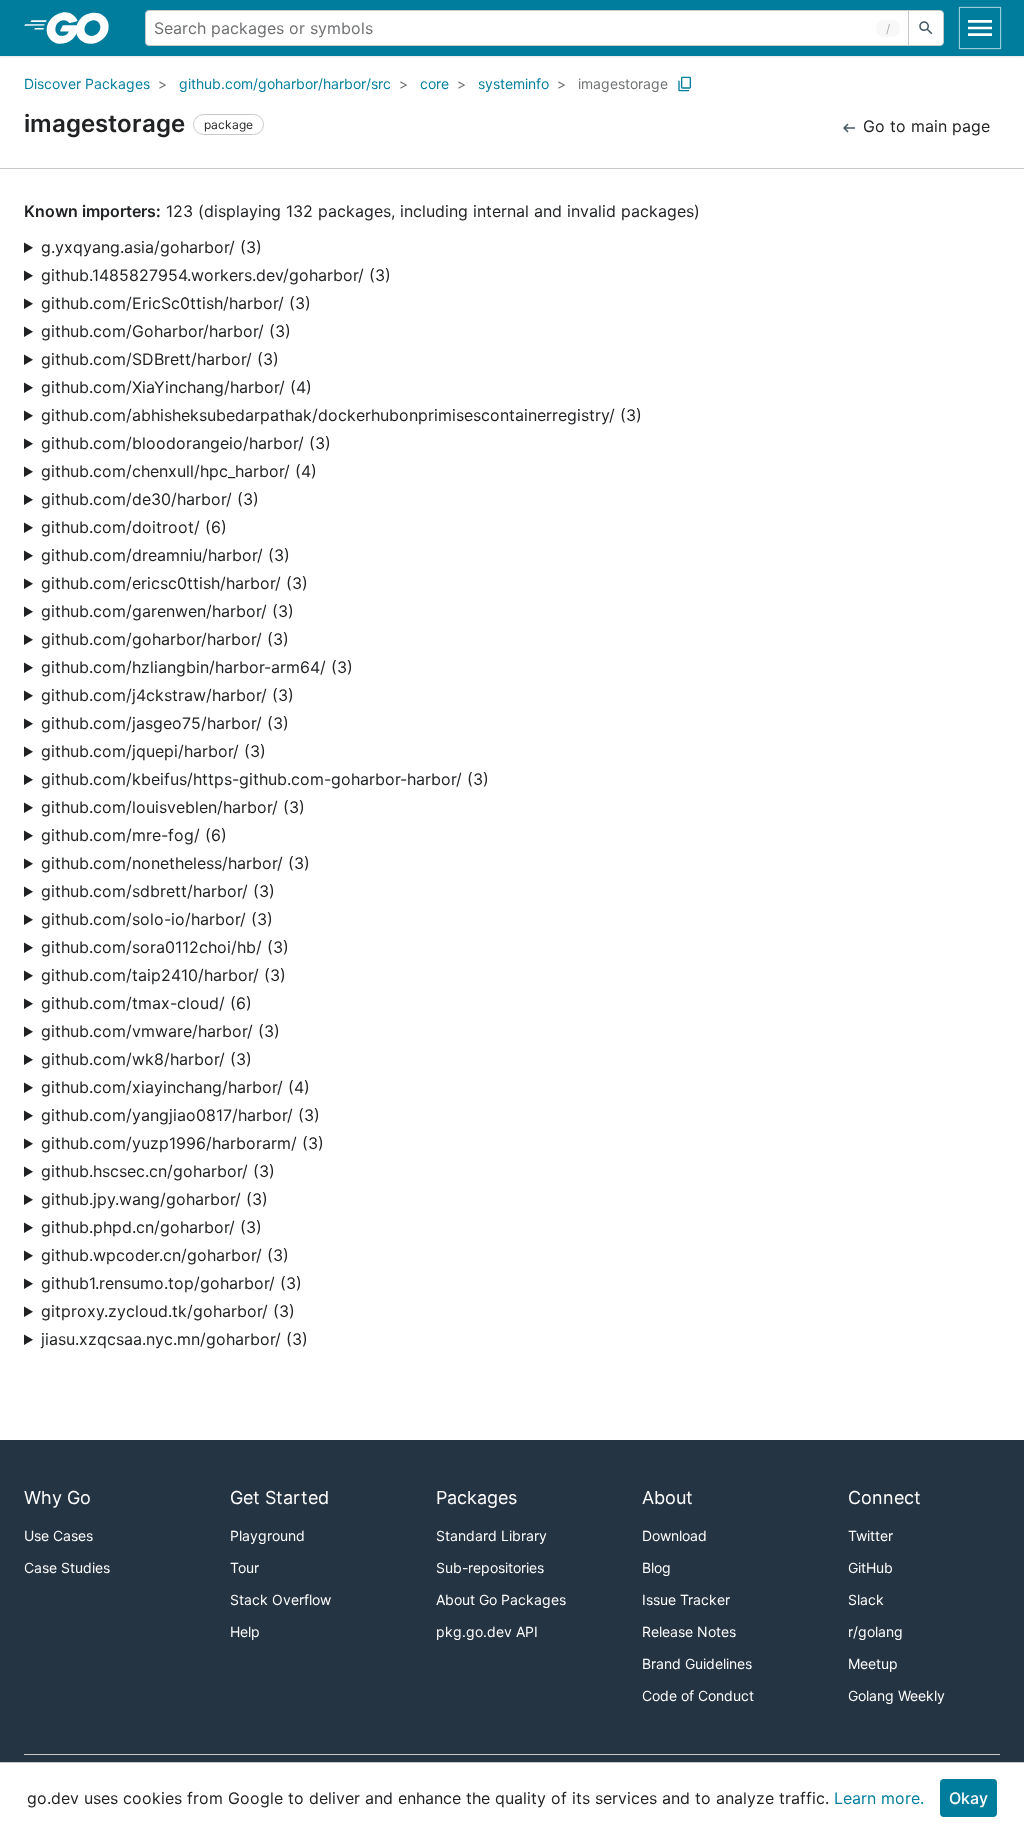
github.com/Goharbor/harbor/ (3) (166, 331)
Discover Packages (87, 83)
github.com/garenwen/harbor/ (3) (167, 611)
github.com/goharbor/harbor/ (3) (165, 639)
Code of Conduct (698, 1695)
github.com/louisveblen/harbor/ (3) (173, 807)
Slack (866, 1599)
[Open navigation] (980, 28)
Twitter (870, 1535)
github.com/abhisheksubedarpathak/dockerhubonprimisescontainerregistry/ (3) (341, 415)
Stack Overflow (280, 1599)
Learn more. (879, 1798)
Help (245, 1631)
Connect (884, 1497)
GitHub (870, 1567)
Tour (244, 1567)
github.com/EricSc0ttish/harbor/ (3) (176, 303)
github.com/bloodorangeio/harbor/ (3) (186, 443)
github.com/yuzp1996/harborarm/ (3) (182, 1143)
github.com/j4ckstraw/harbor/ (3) (167, 695)
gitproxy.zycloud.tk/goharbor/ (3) (168, 1311)
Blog (656, 1567)
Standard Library (491, 1535)
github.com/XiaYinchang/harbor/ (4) (176, 387)
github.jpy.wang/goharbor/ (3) (154, 1199)
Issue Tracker (686, 1599)
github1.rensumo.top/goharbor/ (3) (171, 1283)
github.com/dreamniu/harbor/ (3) (165, 555)
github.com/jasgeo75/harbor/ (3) (165, 723)
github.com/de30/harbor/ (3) (150, 499)
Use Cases (58, 1535)
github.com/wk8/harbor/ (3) (146, 1059)
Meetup (873, 1663)
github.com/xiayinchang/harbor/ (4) (175, 1087)
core (434, 83)
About (667, 1497)
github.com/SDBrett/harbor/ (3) (160, 359)
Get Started (279, 1497)
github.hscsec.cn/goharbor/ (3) (158, 1171)
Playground (267, 1535)
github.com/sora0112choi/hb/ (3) (165, 947)
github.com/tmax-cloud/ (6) (146, 1003)
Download (674, 1535)
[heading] (84, 28)
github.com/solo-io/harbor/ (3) (157, 919)
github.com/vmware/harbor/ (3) (160, 1031)
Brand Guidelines (697, 1663)
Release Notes (689, 1631)
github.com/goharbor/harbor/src (285, 83)
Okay (968, 1798)
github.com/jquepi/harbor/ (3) (153, 751)
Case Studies (67, 1567)
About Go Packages (501, 1599)
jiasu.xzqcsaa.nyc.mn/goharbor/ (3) (174, 1339)
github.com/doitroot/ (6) (134, 527)
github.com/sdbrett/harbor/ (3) (158, 891)
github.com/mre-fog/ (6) (134, 835)
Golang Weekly (896, 1695)
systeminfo (513, 83)
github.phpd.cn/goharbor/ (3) (151, 1227)
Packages (476, 1497)
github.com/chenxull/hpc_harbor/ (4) (179, 471)
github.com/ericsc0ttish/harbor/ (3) (174, 583)
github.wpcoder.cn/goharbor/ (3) (165, 1255)
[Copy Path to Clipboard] (685, 84)
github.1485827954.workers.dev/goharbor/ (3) (216, 275)
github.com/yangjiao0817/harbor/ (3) (180, 1115)
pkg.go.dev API (487, 1631)
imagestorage (623, 83)
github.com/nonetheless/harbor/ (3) (175, 863)
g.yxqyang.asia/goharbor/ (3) (151, 247)
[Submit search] (926, 28)
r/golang (875, 1631)
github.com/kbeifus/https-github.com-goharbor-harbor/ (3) (265, 779)
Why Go (57, 1497)
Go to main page (924, 126)
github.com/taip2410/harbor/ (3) (163, 975)
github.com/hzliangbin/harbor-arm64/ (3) (197, 667)
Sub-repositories (490, 1567)
